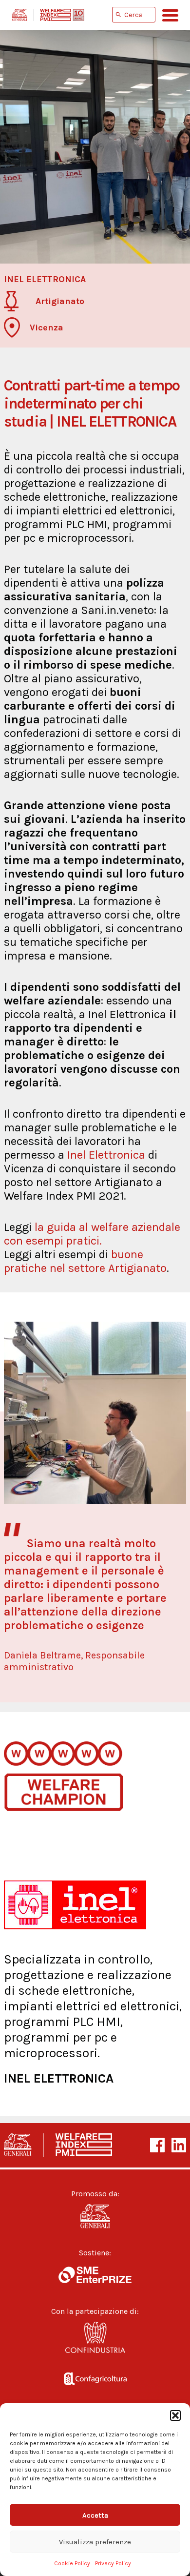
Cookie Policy (72, 2563)
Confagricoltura (95, 2377)
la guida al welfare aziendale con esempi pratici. (92, 1234)
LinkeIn (179, 2145)
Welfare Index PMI (48, 15)
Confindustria (95, 2340)
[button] (175, 2415)
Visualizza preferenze (95, 2542)
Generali (95, 2216)
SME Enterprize (95, 2275)
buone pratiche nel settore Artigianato (85, 1261)
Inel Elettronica (106, 1155)
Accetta (95, 2515)
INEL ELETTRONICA (59, 2078)
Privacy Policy (113, 2563)
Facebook (157, 2145)
